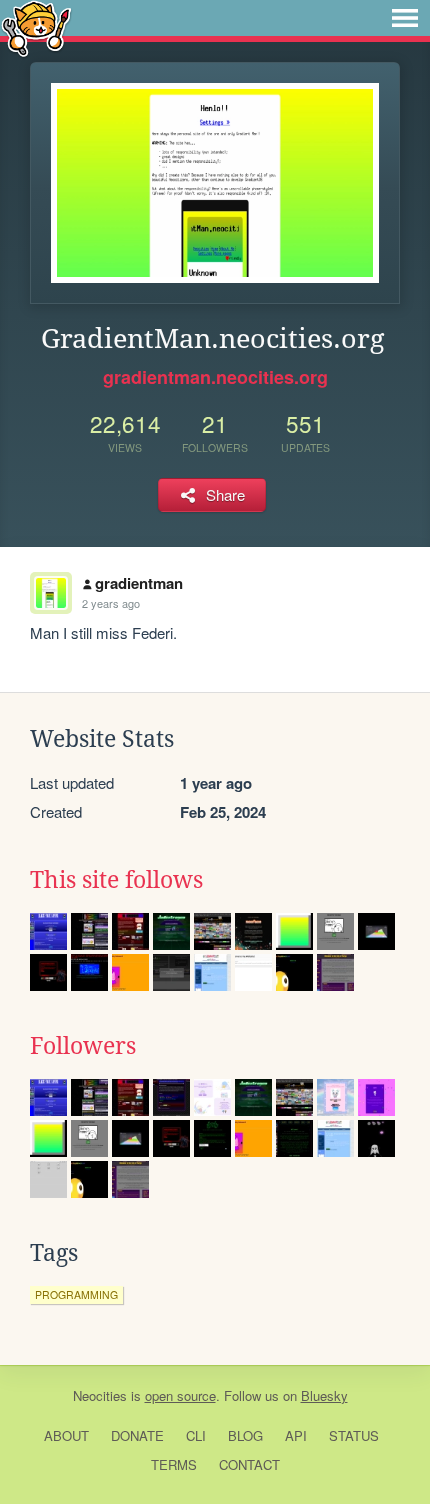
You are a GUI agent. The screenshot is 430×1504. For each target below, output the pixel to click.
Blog (245, 1435)
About (66, 1435)
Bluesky (324, 1395)
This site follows (116, 880)
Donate (137, 1435)
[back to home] (36, 27)
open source (180, 1395)
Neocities (100, 1395)
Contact (249, 1464)
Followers (83, 1046)
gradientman (139, 583)
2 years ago (111, 603)
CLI (196, 1435)
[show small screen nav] (405, 18)
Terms (174, 1464)
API (296, 1435)
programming (76, 1294)
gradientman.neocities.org (215, 377)
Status (354, 1435)
